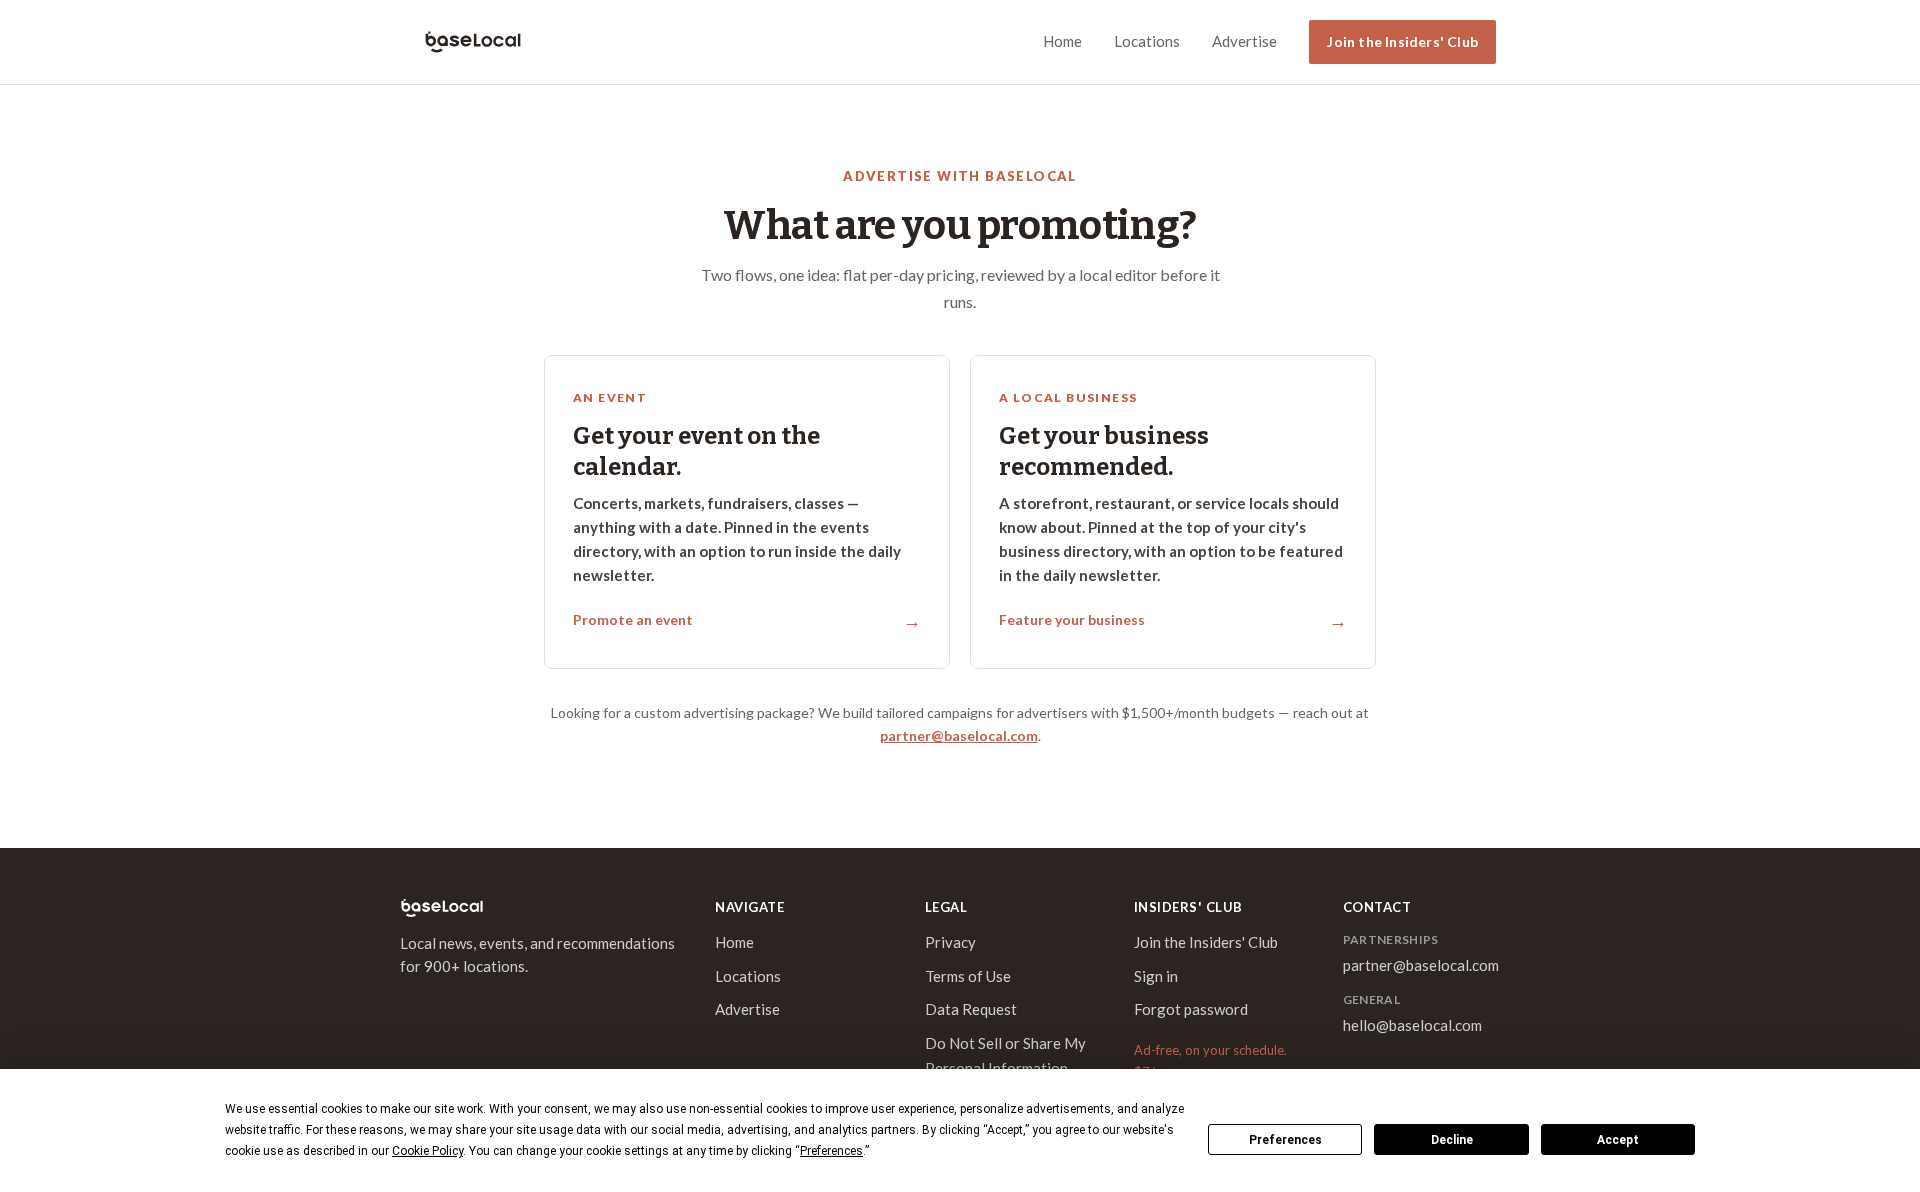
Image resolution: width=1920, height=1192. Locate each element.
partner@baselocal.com (959, 735)
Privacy (950, 942)
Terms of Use (968, 976)
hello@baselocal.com (1412, 1025)
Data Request (971, 1009)
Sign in (1156, 976)
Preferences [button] (831, 1151)
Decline (1452, 1140)
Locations (1147, 41)
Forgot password (1191, 1009)
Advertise (1244, 41)
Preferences (1285, 1140)
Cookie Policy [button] (427, 1151)
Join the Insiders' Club (1402, 41)
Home (1062, 41)
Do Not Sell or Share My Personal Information (1005, 1056)
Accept (1618, 1140)
